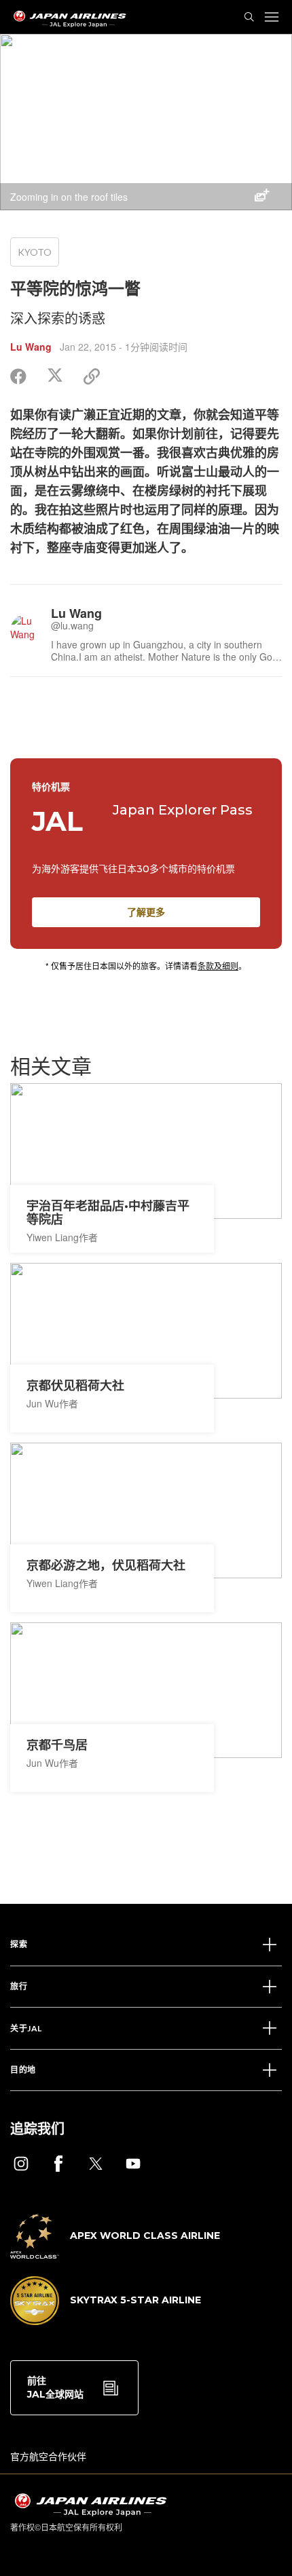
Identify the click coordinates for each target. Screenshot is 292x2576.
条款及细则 (218, 965)
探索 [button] (19, 1944)
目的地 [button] (23, 2070)
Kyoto (35, 252)
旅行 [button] (19, 1986)
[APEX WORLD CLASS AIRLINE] (115, 2255)
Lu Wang (31, 347)
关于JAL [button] (26, 2028)
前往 (55, 2387)
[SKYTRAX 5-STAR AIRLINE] (106, 2321)
